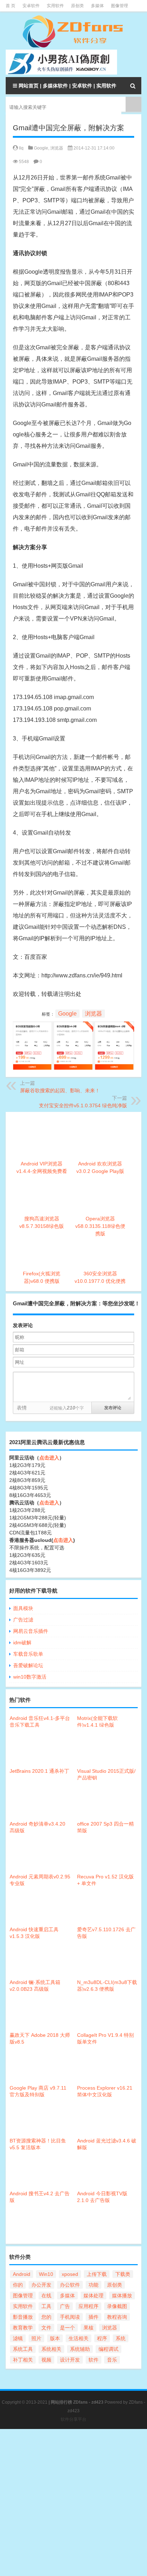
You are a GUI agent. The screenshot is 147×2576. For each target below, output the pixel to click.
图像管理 (120, 6)
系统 (121, 2338)
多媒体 (97, 6)
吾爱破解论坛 (28, 1665)
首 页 (11, 6)
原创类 (77, 6)
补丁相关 (23, 2360)
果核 (88, 2328)
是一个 (67, 2328)
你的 (18, 2285)
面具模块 (23, 1608)
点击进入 (49, 1458)
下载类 (123, 2274)
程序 (102, 2338)
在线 (46, 2296)
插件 (93, 2317)
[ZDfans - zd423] (73, 32)
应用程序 (88, 2306)
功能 (93, 2285)
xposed (70, 2274)
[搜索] (133, 86)
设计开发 (70, 2360)
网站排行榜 (61, 2402)
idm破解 (22, 1643)
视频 (46, 2360)
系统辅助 (80, 2349)
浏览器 (57, 148)
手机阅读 (70, 2317)
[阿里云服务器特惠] (73, 1027)
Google (41, 148)
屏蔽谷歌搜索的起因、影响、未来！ (60, 1090)
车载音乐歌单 (28, 1654)
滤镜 (18, 2338)
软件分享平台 (73, 2419)
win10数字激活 (30, 1677)
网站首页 (29, 86)
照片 (36, 2338)
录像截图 (117, 2306)
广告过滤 (23, 1620)
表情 (22, 1408)
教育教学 (23, 2328)
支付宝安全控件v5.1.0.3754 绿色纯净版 (83, 1105)
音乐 (112, 2360)
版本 (55, 2338)
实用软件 (55, 6)
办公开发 (41, 2285)
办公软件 (70, 2285)
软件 (93, 2360)
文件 (46, 2328)
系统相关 (51, 2349)
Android (22, 2274)
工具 (46, 2306)
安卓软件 (31, 6)
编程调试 (108, 2349)
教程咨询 (117, 2317)
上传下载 (97, 2274)
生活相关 (78, 2338)
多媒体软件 (55, 86)
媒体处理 (93, 2296)
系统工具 (23, 2349)
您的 (46, 2317)
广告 (65, 2306)
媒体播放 (122, 2296)
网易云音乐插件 (31, 1631)
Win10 (46, 2274)
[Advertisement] (73, 2502)
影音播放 (23, 2317)
